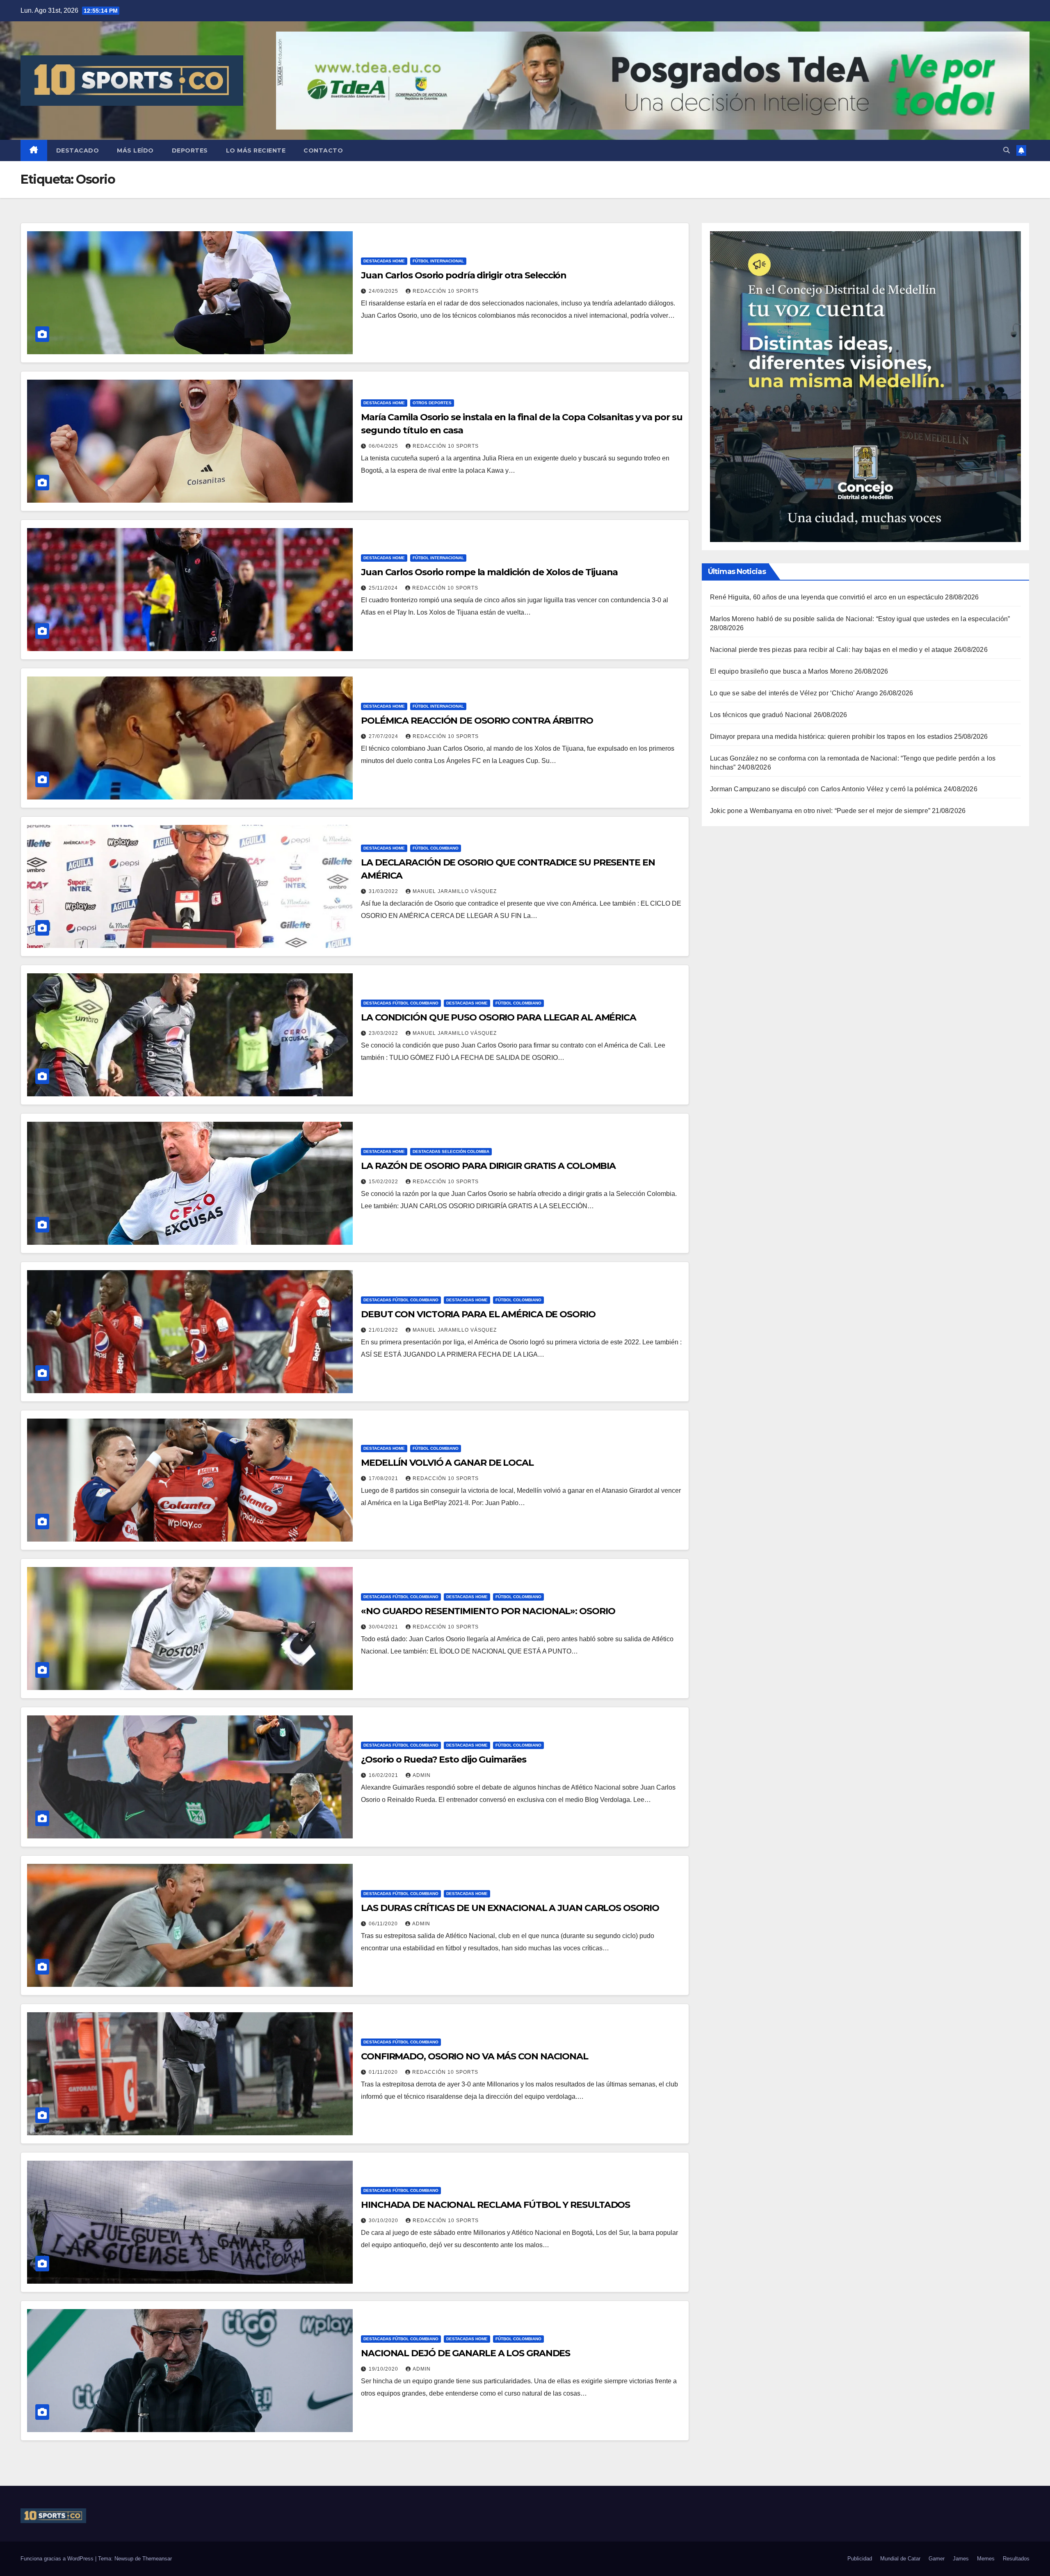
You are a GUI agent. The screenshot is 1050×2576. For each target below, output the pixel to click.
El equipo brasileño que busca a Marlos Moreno (781, 671)
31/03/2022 (384, 891)
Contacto (323, 150)
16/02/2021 (384, 1775)
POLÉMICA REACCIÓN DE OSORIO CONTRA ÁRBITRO (477, 721)
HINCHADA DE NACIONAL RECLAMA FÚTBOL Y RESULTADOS (495, 2205)
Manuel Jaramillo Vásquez (455, 891)
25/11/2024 (384, 588)
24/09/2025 (384, 291)
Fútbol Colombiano (436, 848)
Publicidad (860, 2559)
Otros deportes (432, 403)
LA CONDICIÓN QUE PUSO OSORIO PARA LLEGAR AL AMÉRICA (499, 1017)
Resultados (1016, 2559)
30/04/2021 (384, 1627)
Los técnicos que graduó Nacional (761, 715)
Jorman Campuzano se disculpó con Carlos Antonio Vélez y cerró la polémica (826, 789)
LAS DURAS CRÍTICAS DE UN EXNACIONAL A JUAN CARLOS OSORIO (510, 1908)
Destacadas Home (384, 261)
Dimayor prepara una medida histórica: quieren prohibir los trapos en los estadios (831, 737)
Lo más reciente (256, 150)
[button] (1007, 150)
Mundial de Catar (900, 2559)
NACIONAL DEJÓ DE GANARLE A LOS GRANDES (466, 2353)
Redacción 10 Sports (446, 291)
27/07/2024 (384, 736)
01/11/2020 (384, 2072)
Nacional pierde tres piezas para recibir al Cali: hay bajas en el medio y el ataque (831, 650)
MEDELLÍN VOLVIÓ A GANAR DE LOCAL (447, 1463)
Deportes (190, 150)
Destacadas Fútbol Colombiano (401, 1003)
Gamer (937, 2559)
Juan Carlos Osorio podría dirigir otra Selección (464, 275)
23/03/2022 (384, 1033)
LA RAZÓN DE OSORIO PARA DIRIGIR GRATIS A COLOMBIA (488, 1166)
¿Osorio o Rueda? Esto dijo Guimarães (443, 1759)
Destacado (78, 150)
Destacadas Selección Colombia (451, 1151)
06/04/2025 (384, 446)
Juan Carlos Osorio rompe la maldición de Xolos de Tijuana (489, 572)
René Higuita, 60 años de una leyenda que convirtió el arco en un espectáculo (827, 597)
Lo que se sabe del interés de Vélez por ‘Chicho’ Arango (794, 693)
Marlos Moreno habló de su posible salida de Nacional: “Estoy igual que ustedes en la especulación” (860, 619)
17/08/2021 (384, 1478)
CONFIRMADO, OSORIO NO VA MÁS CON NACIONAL (475, 2056)
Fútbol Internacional (438, 261)
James (961, 2559)
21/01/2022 (384, 1330)
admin (422, 1775)
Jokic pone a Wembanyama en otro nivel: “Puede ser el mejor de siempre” (820, 811)
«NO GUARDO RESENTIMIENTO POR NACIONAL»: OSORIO (488, 1611)
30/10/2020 (384, 2221)
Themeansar (157, 2559)
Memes (986, 2559)
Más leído (135, 150)
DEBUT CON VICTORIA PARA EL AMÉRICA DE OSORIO (478, 1314)
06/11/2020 (384, 1924)
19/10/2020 (384, 2369)
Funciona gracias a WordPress (58, 2559)
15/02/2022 (384, 1182)
